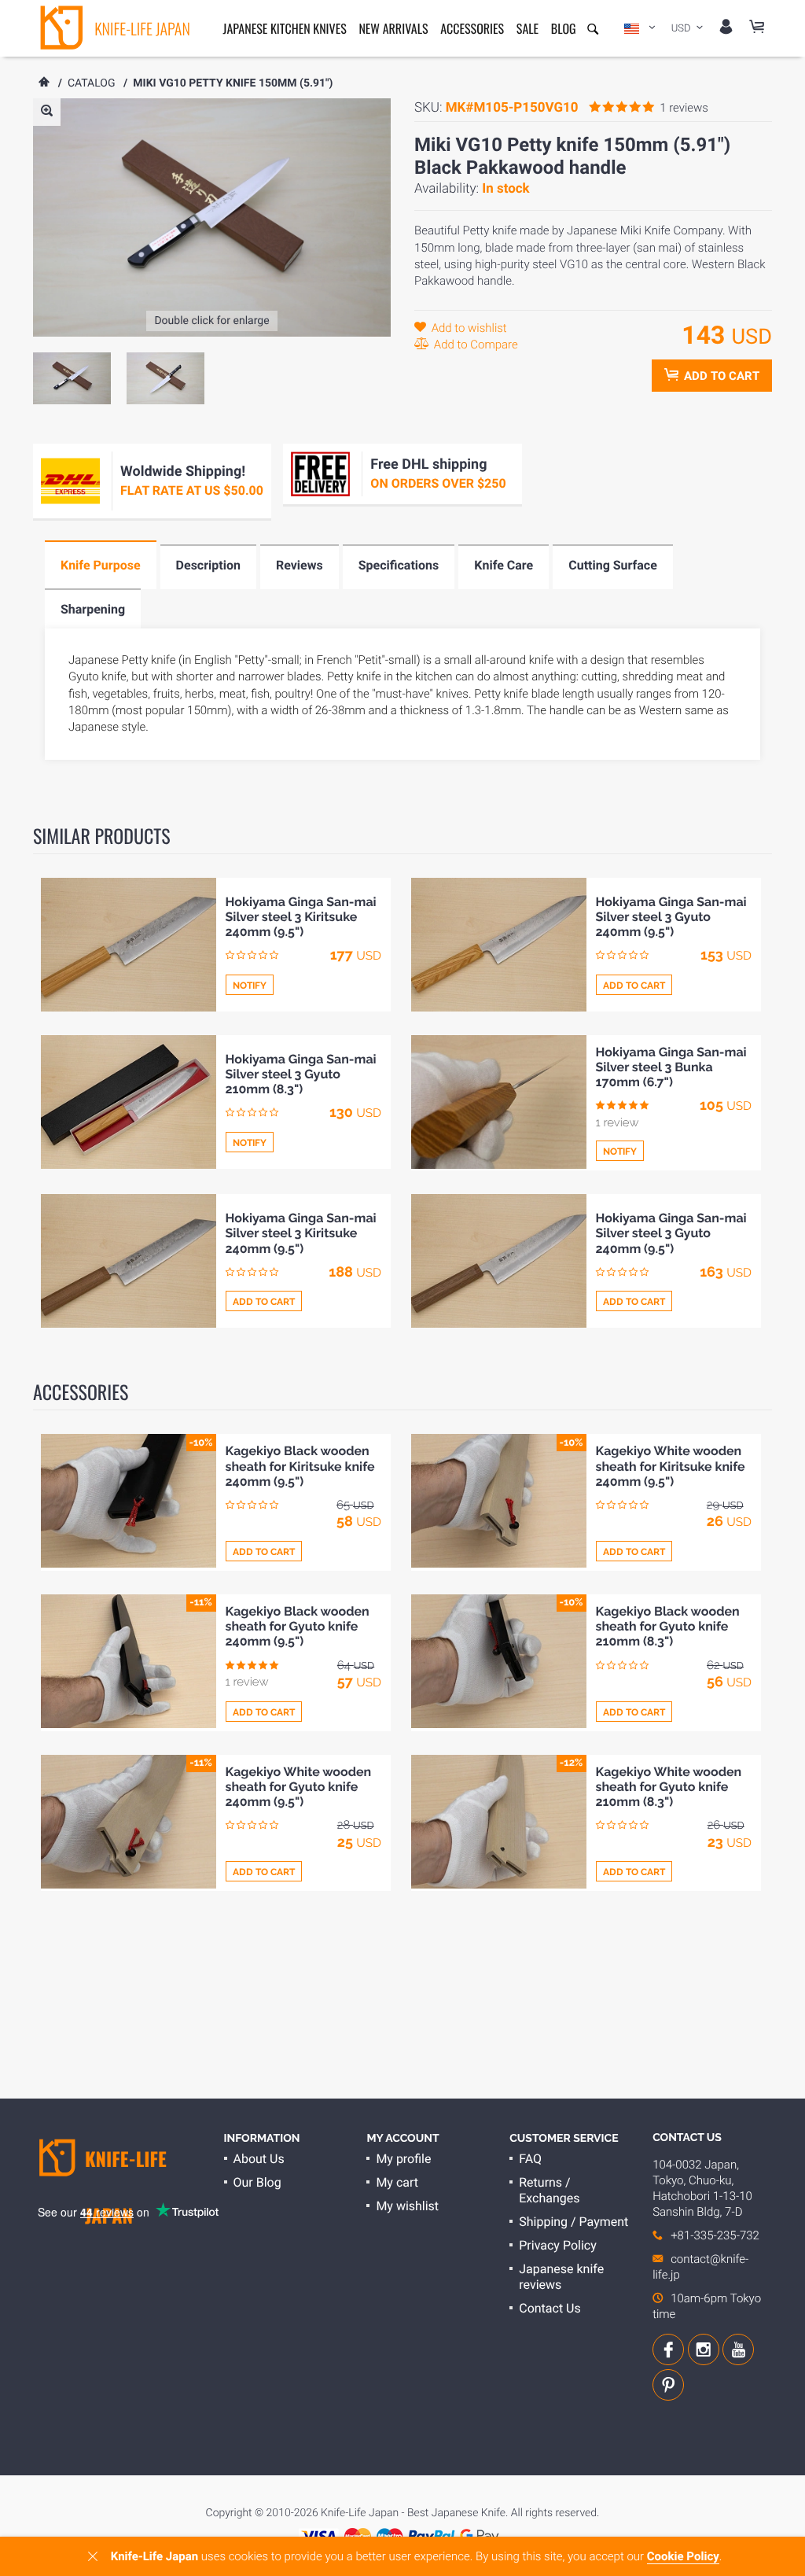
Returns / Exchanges (549, 2190)
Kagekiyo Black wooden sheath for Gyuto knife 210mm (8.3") (668, 1626)
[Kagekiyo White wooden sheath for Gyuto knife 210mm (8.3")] (499, 1822)
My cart (397, 2182)
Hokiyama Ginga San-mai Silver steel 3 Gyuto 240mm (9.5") (671, 917)
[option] (72, 378)
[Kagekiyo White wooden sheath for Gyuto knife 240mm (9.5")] (129, 1822)
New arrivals (393, 28)
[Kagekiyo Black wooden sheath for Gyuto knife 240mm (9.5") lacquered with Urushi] (129, 1661)
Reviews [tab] (300, 565)
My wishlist (407, 2206)
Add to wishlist (468, 328)
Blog (564, 28)
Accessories (472, 28)
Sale (527, 28)
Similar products (102, 835)
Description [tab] (208, 565)
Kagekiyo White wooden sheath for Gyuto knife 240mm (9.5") (299, 1787)
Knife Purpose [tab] (101, 565)
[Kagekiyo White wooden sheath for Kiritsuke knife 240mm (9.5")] (499, 1501)
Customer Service (564, 2139)
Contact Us (550, 2308)
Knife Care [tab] (504, 565)
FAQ (530, 2159)
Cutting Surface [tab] (613, 565)
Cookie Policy (683, 2556)
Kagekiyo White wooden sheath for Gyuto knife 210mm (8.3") (669, 1787)
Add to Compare (474, 345)
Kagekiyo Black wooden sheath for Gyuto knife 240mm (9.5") (298, 1626)
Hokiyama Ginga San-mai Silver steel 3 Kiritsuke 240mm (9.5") (301, 917)
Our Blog (257, 2182)
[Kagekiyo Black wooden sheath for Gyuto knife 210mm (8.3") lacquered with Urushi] (499, 1661)
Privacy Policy (557, 2245)
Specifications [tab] (399, 565)
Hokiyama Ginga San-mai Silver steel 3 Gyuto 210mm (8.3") (301, 1074)
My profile (403, 2159)
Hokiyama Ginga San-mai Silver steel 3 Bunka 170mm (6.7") (671, 1067)
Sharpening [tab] (93, 609)
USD (682, 29)
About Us (259, 2159)
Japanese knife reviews (561, 2277)
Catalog (92, 83)
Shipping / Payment (573, 2222)
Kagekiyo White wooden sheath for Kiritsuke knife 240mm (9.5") (671, 1466)
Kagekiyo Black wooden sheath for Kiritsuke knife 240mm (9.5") (300, 1466)
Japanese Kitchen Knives (285, 28)
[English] (640, 28)
